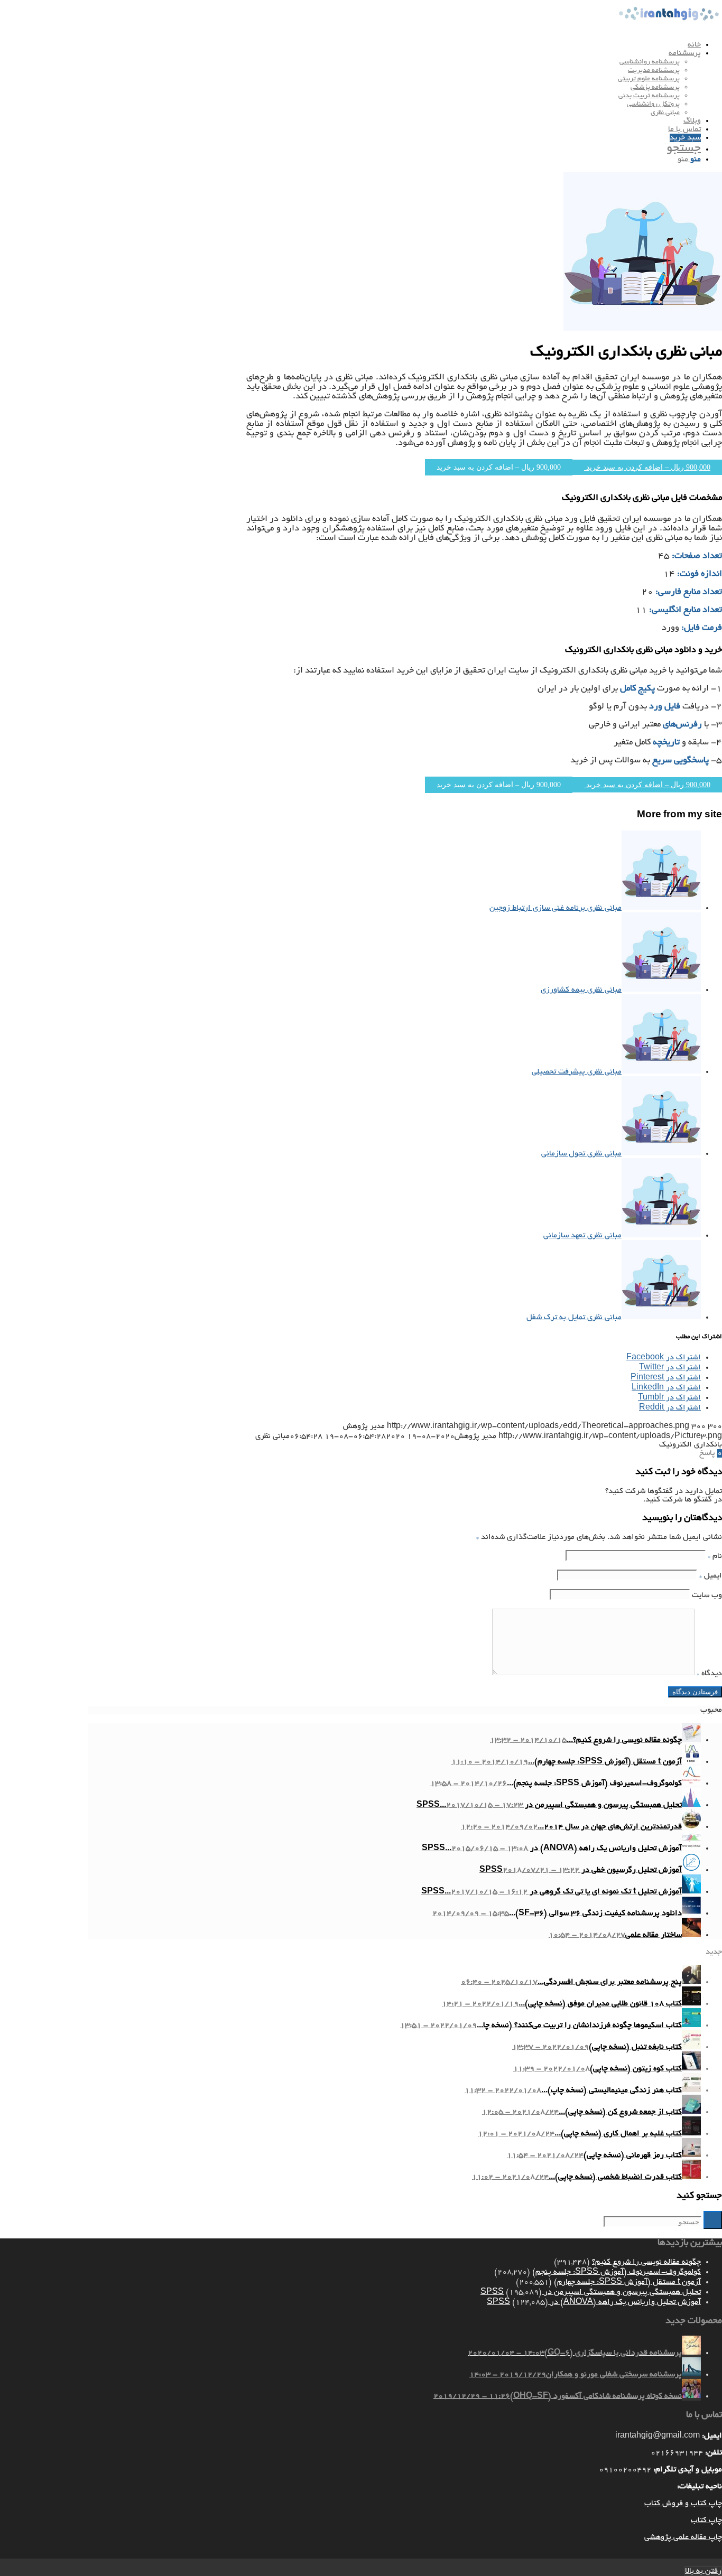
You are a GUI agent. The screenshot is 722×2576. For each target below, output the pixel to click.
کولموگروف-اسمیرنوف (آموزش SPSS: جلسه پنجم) (617, 2272)
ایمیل (711, 1576)
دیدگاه (709, 1674)
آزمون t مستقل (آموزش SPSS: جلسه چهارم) (627, 2282)
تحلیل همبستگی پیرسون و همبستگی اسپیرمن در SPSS (591, 2292)
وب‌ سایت (707, 1595)
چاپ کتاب (706, 2521)
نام (715, 1556)
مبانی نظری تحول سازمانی (581, 1154)
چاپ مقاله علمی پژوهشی (683, 2537)
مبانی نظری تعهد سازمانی (582, 1236)
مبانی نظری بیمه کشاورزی (581, 990)
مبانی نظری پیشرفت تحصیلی (577, 1072)
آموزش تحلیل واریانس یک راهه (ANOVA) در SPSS (594, 2302)
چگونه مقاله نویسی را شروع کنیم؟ (646, 2262)
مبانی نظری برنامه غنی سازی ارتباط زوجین (556, 908)
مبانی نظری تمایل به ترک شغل (574, 1318)
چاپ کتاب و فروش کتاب (683, 2504)
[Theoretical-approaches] (643, 329)
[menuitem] (394, 45)
